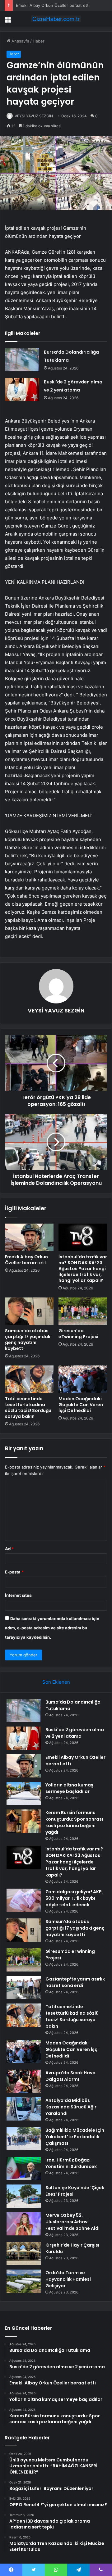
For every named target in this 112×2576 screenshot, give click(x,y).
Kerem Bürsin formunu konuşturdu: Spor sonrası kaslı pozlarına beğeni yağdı (74, 1822)
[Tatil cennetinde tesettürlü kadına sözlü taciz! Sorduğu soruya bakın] (29, 1379)
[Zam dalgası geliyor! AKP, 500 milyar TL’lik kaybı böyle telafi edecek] (24, 1900)
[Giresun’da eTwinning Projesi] (83, 1311)
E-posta (14, 1572)
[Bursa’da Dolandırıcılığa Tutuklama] (22, 360)
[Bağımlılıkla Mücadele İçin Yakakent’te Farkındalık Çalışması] (24, 2139)
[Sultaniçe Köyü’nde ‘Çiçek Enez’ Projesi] (24, 2196)
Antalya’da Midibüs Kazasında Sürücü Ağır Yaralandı (71, 2107)
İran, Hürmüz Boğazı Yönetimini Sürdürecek (71, 2163)
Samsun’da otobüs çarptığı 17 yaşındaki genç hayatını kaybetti (28, 1340)
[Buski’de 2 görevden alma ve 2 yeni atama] (22, 389)
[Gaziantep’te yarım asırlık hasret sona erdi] (24, 1987)
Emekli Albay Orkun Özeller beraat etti (53, 5)
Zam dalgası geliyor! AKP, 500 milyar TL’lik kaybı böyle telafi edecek (74, 1898)
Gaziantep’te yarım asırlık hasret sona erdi (75, 1982)
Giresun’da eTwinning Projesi (78, 1334)
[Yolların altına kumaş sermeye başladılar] (24, 1793)
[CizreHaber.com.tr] (56, 19)
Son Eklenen (56, 1682)
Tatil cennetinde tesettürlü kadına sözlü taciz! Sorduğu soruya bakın (28, 1408)
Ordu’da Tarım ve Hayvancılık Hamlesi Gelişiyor (68, 2279)
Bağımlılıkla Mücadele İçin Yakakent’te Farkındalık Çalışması (75, 2137)
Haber (39, 41)
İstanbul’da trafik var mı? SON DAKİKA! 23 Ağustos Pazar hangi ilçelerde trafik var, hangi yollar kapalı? (83, 1269)
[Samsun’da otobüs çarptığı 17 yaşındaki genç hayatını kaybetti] (29, 1311)
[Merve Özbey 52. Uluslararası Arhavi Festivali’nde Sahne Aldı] (24, 2224)
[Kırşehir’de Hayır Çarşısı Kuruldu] (24, 2254)
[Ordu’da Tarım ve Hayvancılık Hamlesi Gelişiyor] (24, 2281)
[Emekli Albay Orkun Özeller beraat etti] (29, 1237)
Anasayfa (20, 41)
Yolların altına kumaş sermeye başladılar (69, 1788)
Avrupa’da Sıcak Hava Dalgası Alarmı (70, 2076)
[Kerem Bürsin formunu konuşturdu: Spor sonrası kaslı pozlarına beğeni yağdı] (24, 1821)
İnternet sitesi (19, 1595)
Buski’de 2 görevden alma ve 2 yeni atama (75, 1733)
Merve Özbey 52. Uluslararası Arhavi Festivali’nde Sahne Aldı (72, 2222)
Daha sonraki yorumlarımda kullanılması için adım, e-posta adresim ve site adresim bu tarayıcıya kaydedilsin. (52, 1628)
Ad (9, 1549)
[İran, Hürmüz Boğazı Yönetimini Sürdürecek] (24, 2169)
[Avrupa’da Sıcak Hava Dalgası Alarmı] (24, 2081)
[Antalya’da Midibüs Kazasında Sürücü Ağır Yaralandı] (24, 2109)
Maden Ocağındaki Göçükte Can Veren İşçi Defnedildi (81, 1405)
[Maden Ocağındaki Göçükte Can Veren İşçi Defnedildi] (83, 1379)
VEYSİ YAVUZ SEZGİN (34, 116)
